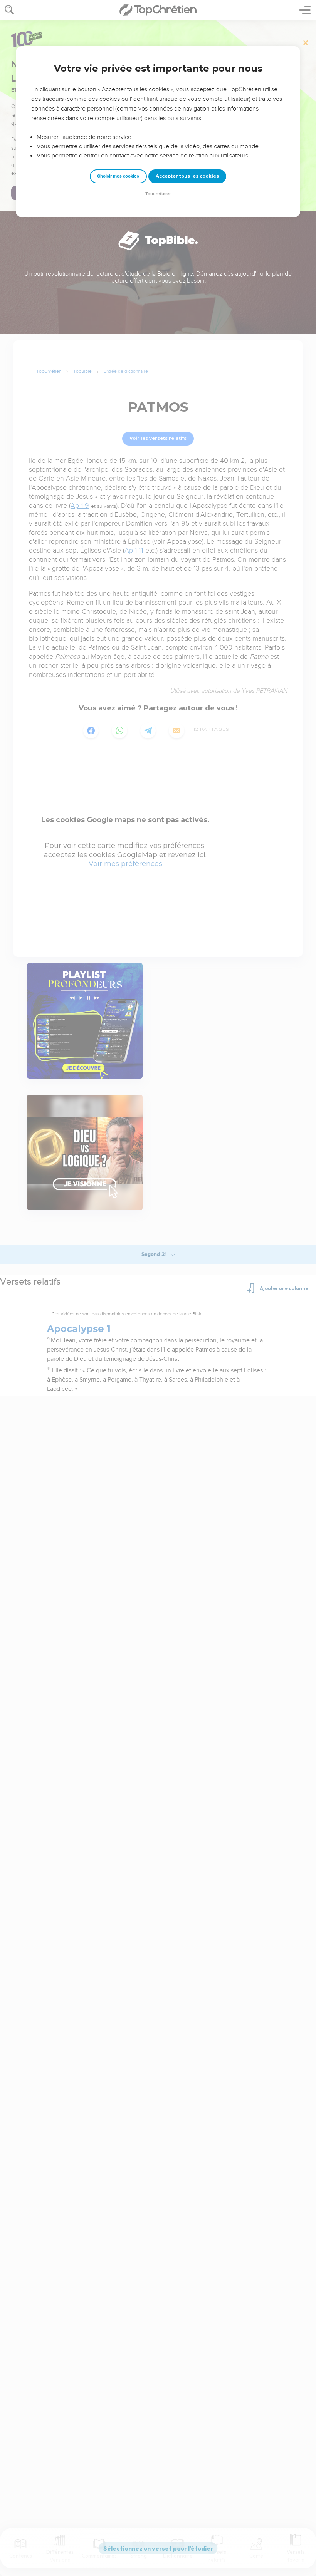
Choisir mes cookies (118, 176)
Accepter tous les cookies (187, 176)
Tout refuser (158, 194)
